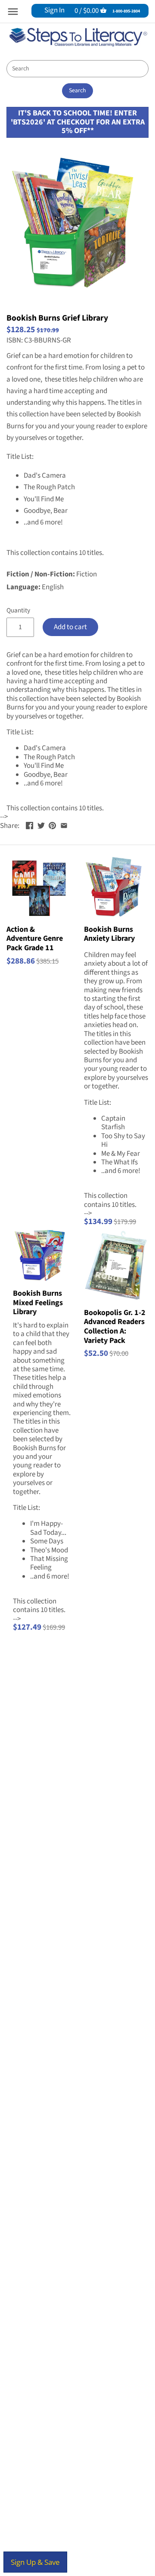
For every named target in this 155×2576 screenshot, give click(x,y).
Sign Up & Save (35, 2562)
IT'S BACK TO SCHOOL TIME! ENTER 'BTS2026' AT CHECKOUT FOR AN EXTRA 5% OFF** (78, 122)
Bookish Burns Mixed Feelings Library (38, 1302)
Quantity (18, 610)
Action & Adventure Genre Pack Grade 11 (35, 938)
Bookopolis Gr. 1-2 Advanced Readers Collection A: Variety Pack (115, 1326)
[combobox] (77, 69)
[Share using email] (64, 825)
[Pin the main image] (52, 825)
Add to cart (70, 627)
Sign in (54, 10)
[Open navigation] (13, 12)
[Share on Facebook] (29, 825)
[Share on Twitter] (41, 825)
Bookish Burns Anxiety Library (109, 934)
